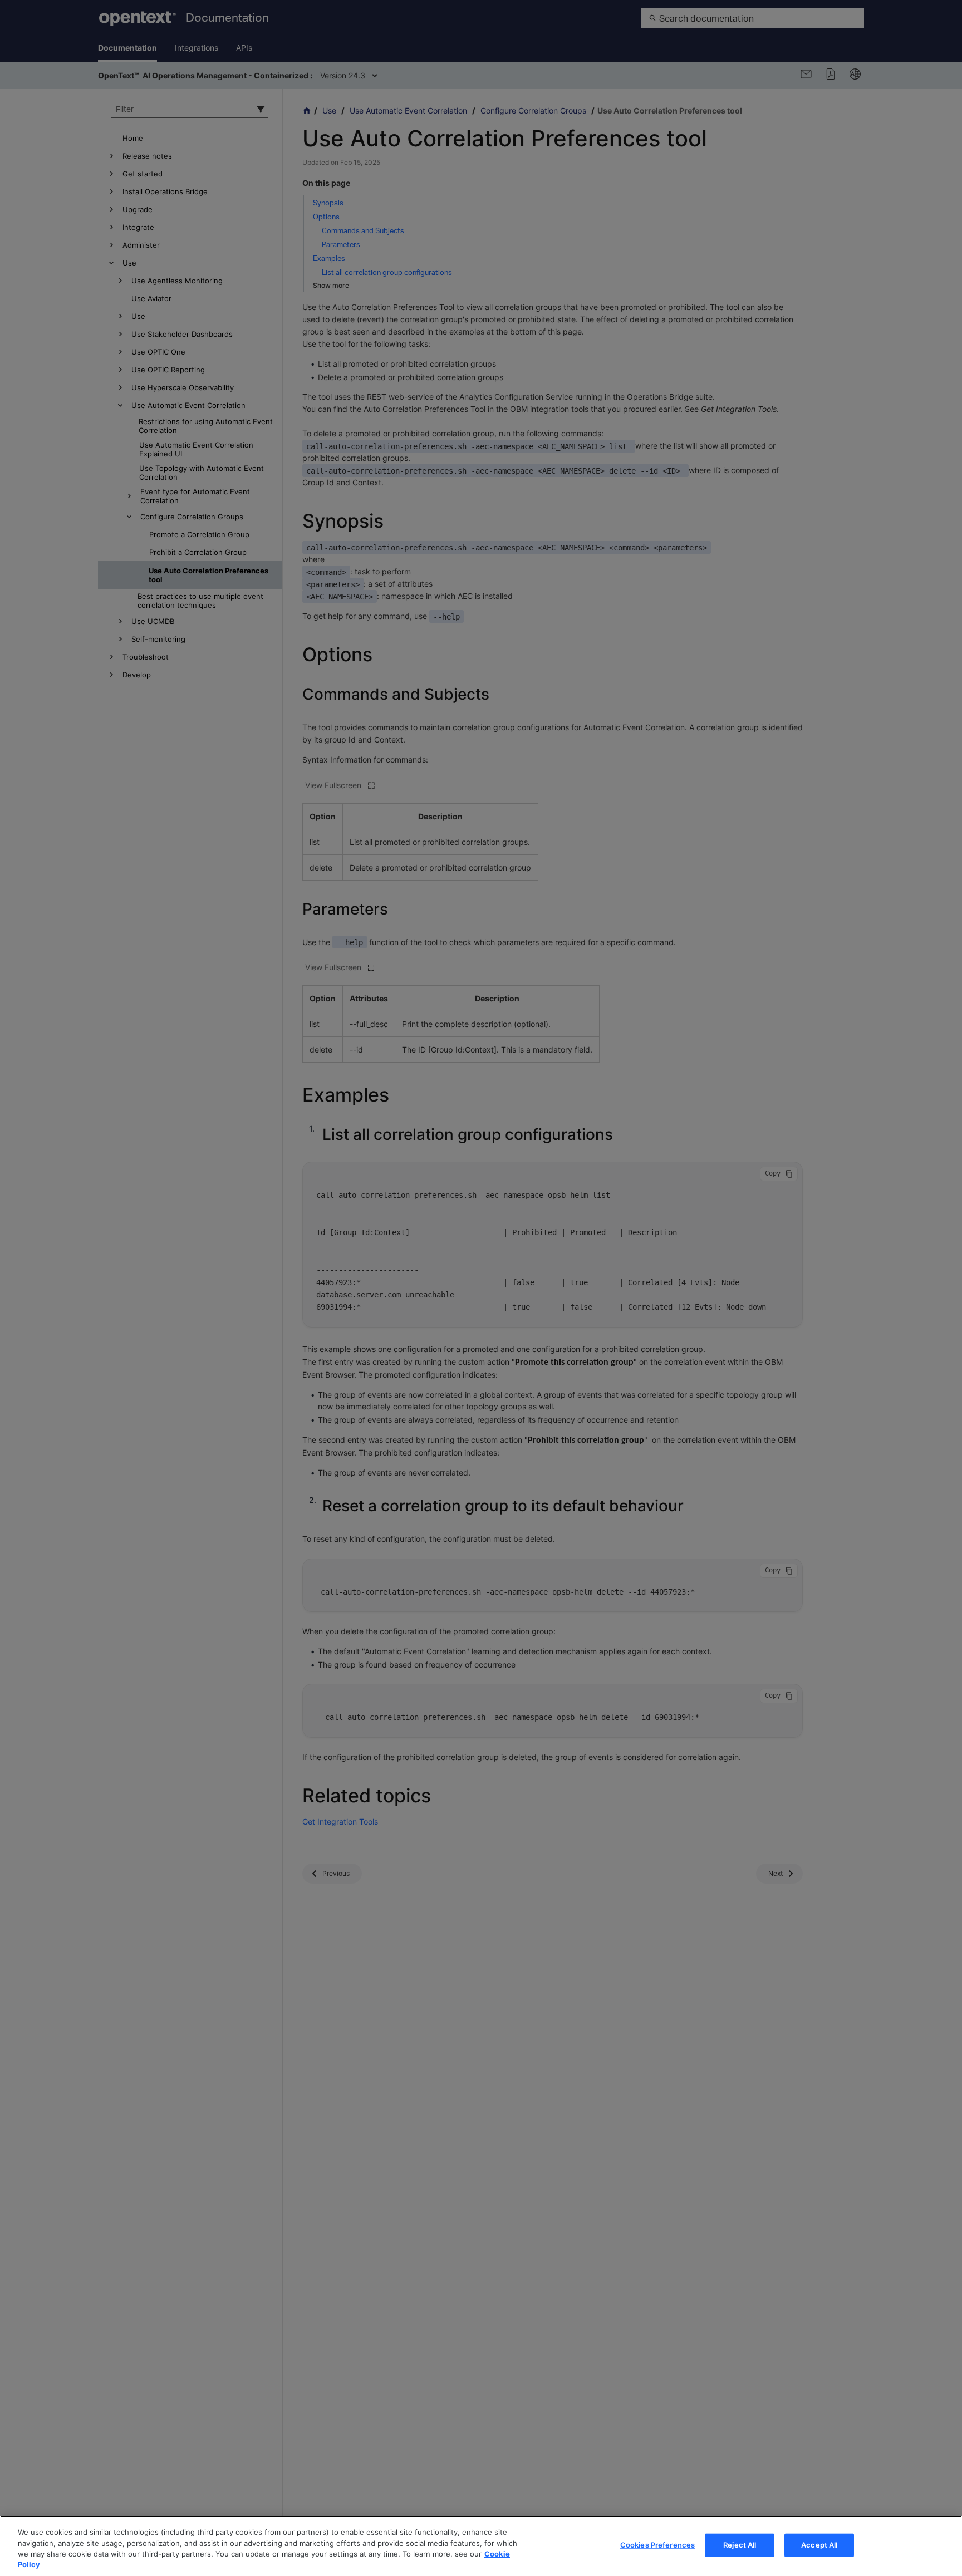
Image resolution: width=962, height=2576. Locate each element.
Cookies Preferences (657, 2545)
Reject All (740, 2545)
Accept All (819, 2545)
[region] (481, 2546)
